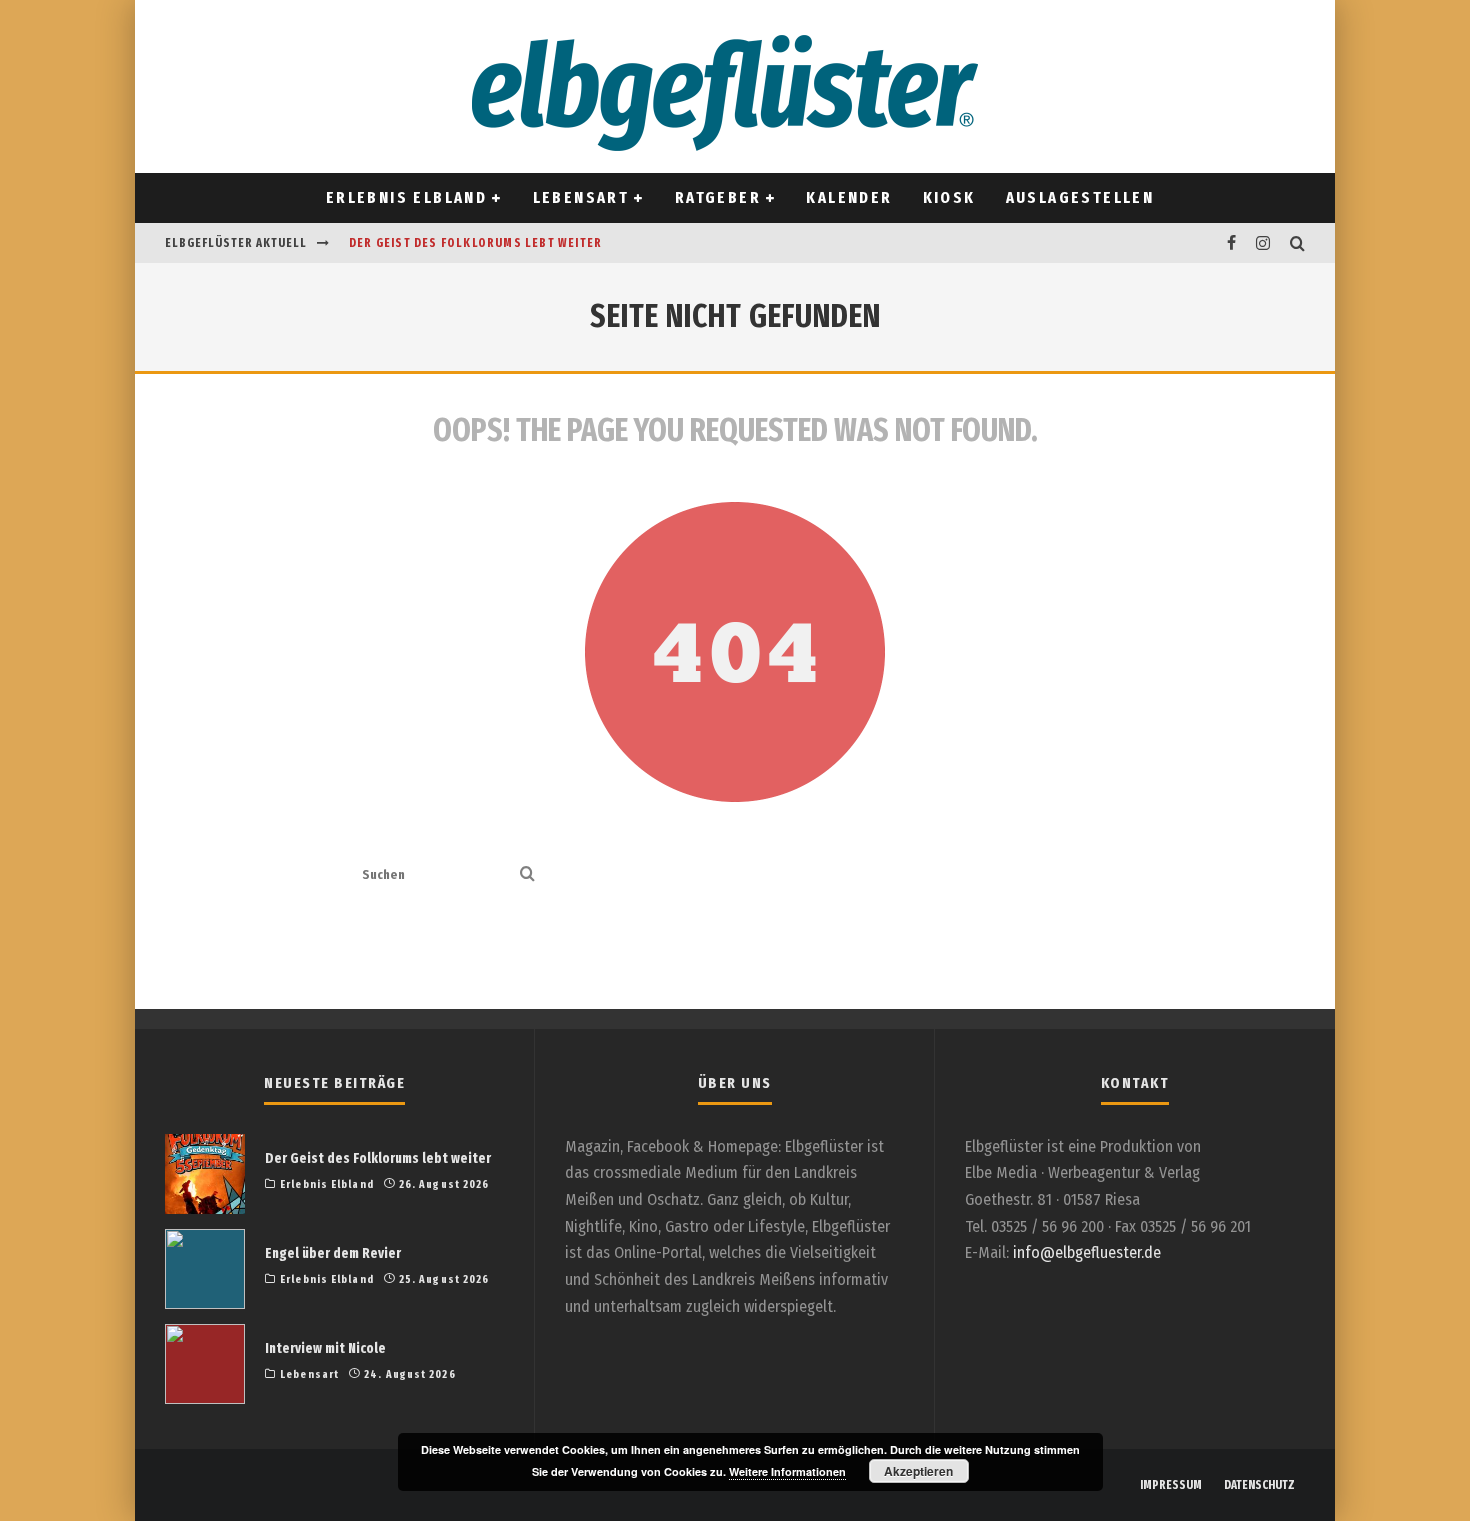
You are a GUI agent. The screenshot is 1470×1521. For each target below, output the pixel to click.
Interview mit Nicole (325, 1348)
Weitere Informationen (787, 1471)
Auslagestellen (1080, 197)
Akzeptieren (918, 1471)
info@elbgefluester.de (1087, 1252)
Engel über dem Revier (333, 1253)
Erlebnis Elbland (406, 197)
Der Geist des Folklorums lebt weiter (475, 243)
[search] (527, 875)
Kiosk (949, 197)
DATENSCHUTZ (1259, 1485)
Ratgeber (718, 197)
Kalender (849, 197)
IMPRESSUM (1171, 1485)
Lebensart (581, 197)
